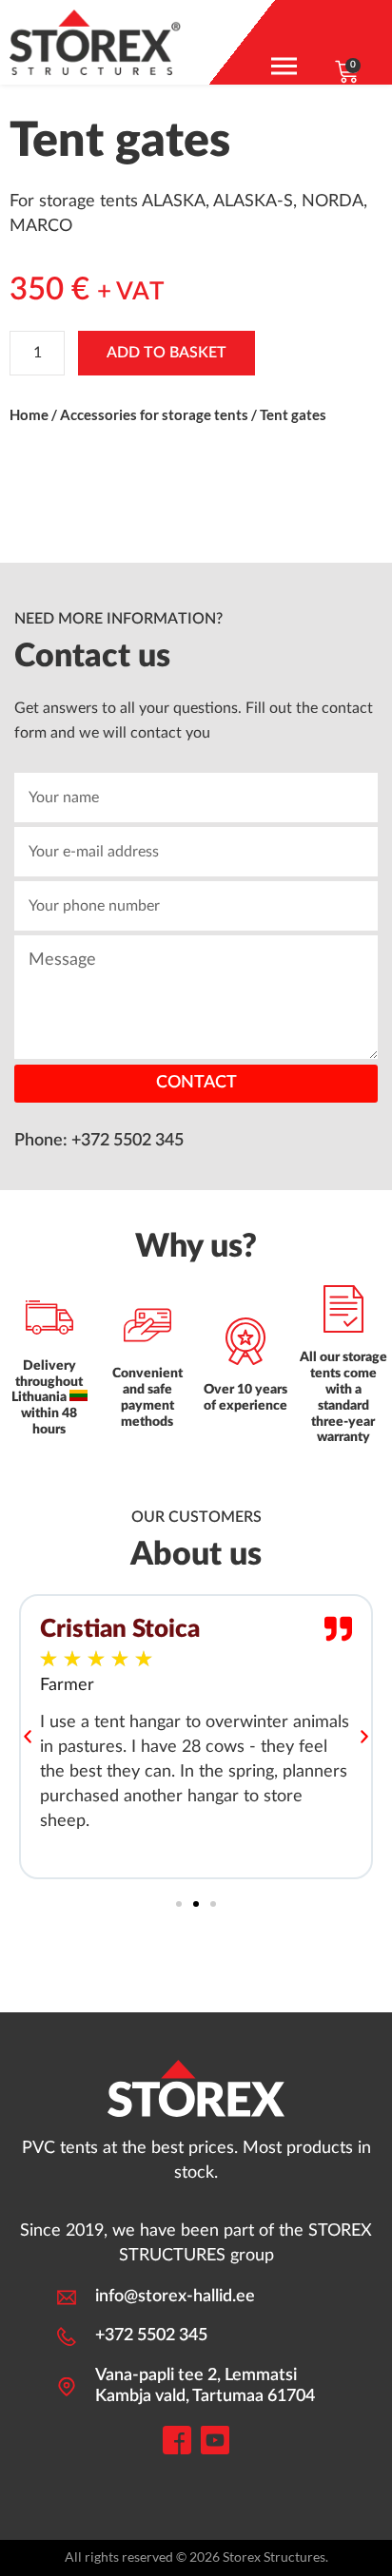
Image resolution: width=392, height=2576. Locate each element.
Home (29, 414)
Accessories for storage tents (154, 414)
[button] (28, 1737)
